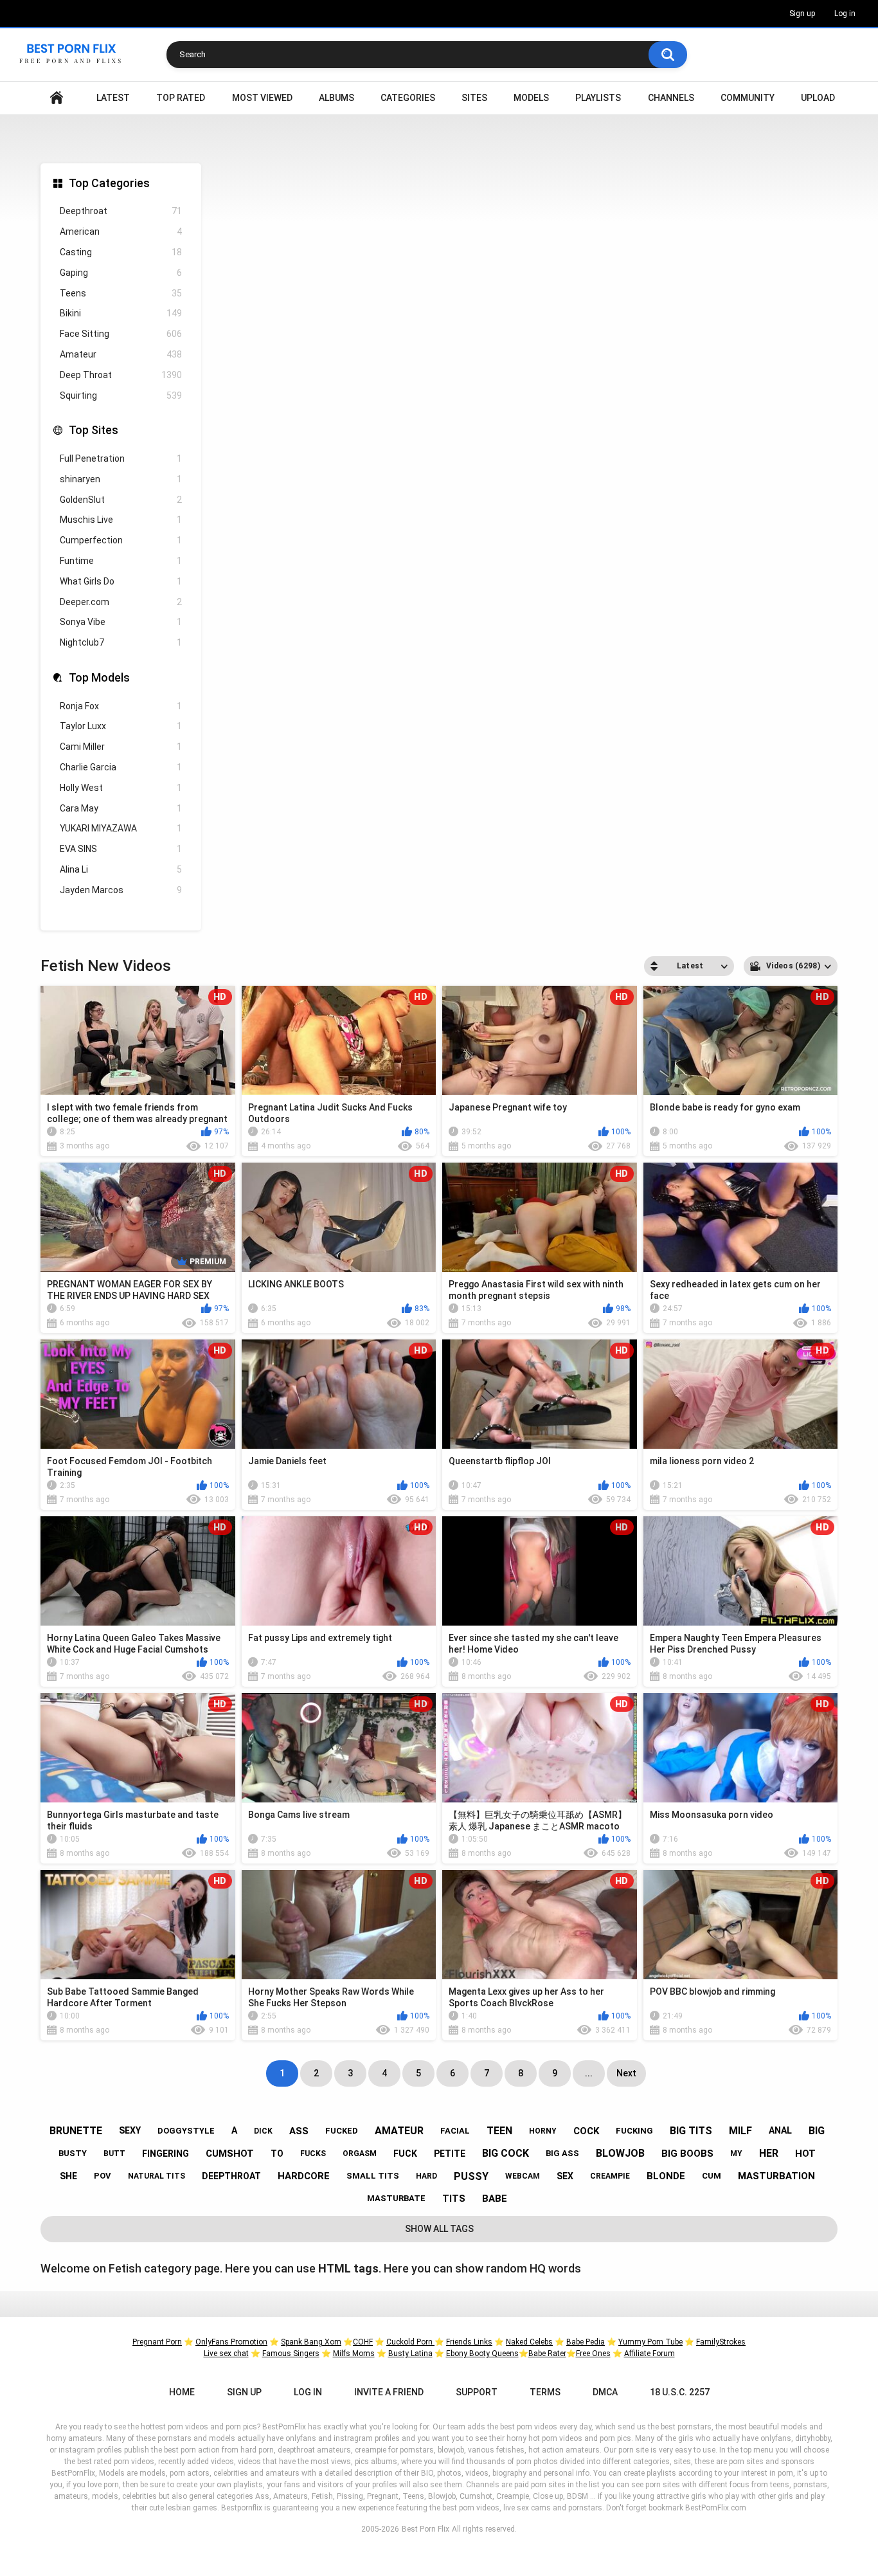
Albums (336, 98)
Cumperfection (121, 540)
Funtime (121, 561)
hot (805, 2154)
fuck (405, 2154)
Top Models (99, 677)
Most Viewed (262, 98)
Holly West (121, 788)
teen (499, 2131)
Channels (671, 98)
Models (531, 98)
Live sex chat (226, 2354)
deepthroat (231, 2176)
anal (780, 2130)
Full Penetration (121, 458)
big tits (691, 2131)
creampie (610, 2176)
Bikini (121, 313)
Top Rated (181, 98)
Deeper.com (121, 602)
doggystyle (186, 2131)
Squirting (121, 395)
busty (73, 2153)
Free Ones (593, 2354)
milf (740, 2131)
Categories (408, 98)
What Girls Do (121, 581)
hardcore (304, 2176)
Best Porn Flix (426, 2529)
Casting (121, 252)
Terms (545, 2392)
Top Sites (94, 430)
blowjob (620, 2153)
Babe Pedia (586, 2342)
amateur (399, 2131)
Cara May (121, 808)
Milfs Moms (354, 2354)
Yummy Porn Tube (650, 2342)
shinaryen (121, 479)
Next (626, 2073)
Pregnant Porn (157, 2342)
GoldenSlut (121, 500)
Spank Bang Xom (311, 2342)
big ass (562, 2153)
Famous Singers (291, 2354)
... (589, 2073)
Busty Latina (410, 2354)
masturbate (396, 2198)
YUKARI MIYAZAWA (121, 828)
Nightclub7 (121, 642)
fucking (634, 2131)
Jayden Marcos (121, 890)
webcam (523, 2176)
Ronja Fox (121, 706)
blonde (666, 2176)
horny (543, 2131)
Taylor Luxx (121, 726)
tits (454, 2199)
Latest (113, 98)
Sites (474, 98)
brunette (76, 2131)
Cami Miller (121, 747)
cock (586, 2131)
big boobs (687, 2154)
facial (455, 2131)
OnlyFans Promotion (231, 2342)
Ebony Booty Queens (482, 2354)
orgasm (360, 2154)
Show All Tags (439, 2229)
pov (103, 2176)
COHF (363, 2342)
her (769, 2153)
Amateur (121, 354)
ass (299, 2131)
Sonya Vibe (121, 622)
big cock (506, 2153)
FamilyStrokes (721, 2342)
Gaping (121, 273)
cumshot (230, 2154)
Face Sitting (121, 334)
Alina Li (121, 869)
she (68, 2176)
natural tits (157, 2176)
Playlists (598, 98)
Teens (121, 293)
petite (450, 2154)
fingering (166, 2154)
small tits (373, 2176)
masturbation (776, 2176)
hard (426, 2176)
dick (263, 2131)
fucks (313, 2154)
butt (114, 2154)
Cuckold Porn (410, 2342)
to (277, 2154)
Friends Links (469, 2342)
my (736, 2154)
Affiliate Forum (650, 2354)
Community (748, 98)
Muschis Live (121, 520)
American (121, 231)
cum (712, 2176)
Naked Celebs (529, 2342)
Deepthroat (121, 211)
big (817, 2131)
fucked (342, 2131)
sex (565, 2176)
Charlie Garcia (121, 767)
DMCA (605, 2392)
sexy (130, 2130)
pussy (471, 2176)
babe (495, 2199)
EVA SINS (121, 849)
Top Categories (109, 183)
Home (57, 98)
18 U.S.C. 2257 (680, 2392)
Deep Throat (121, 375)
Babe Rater (547, 2354)
